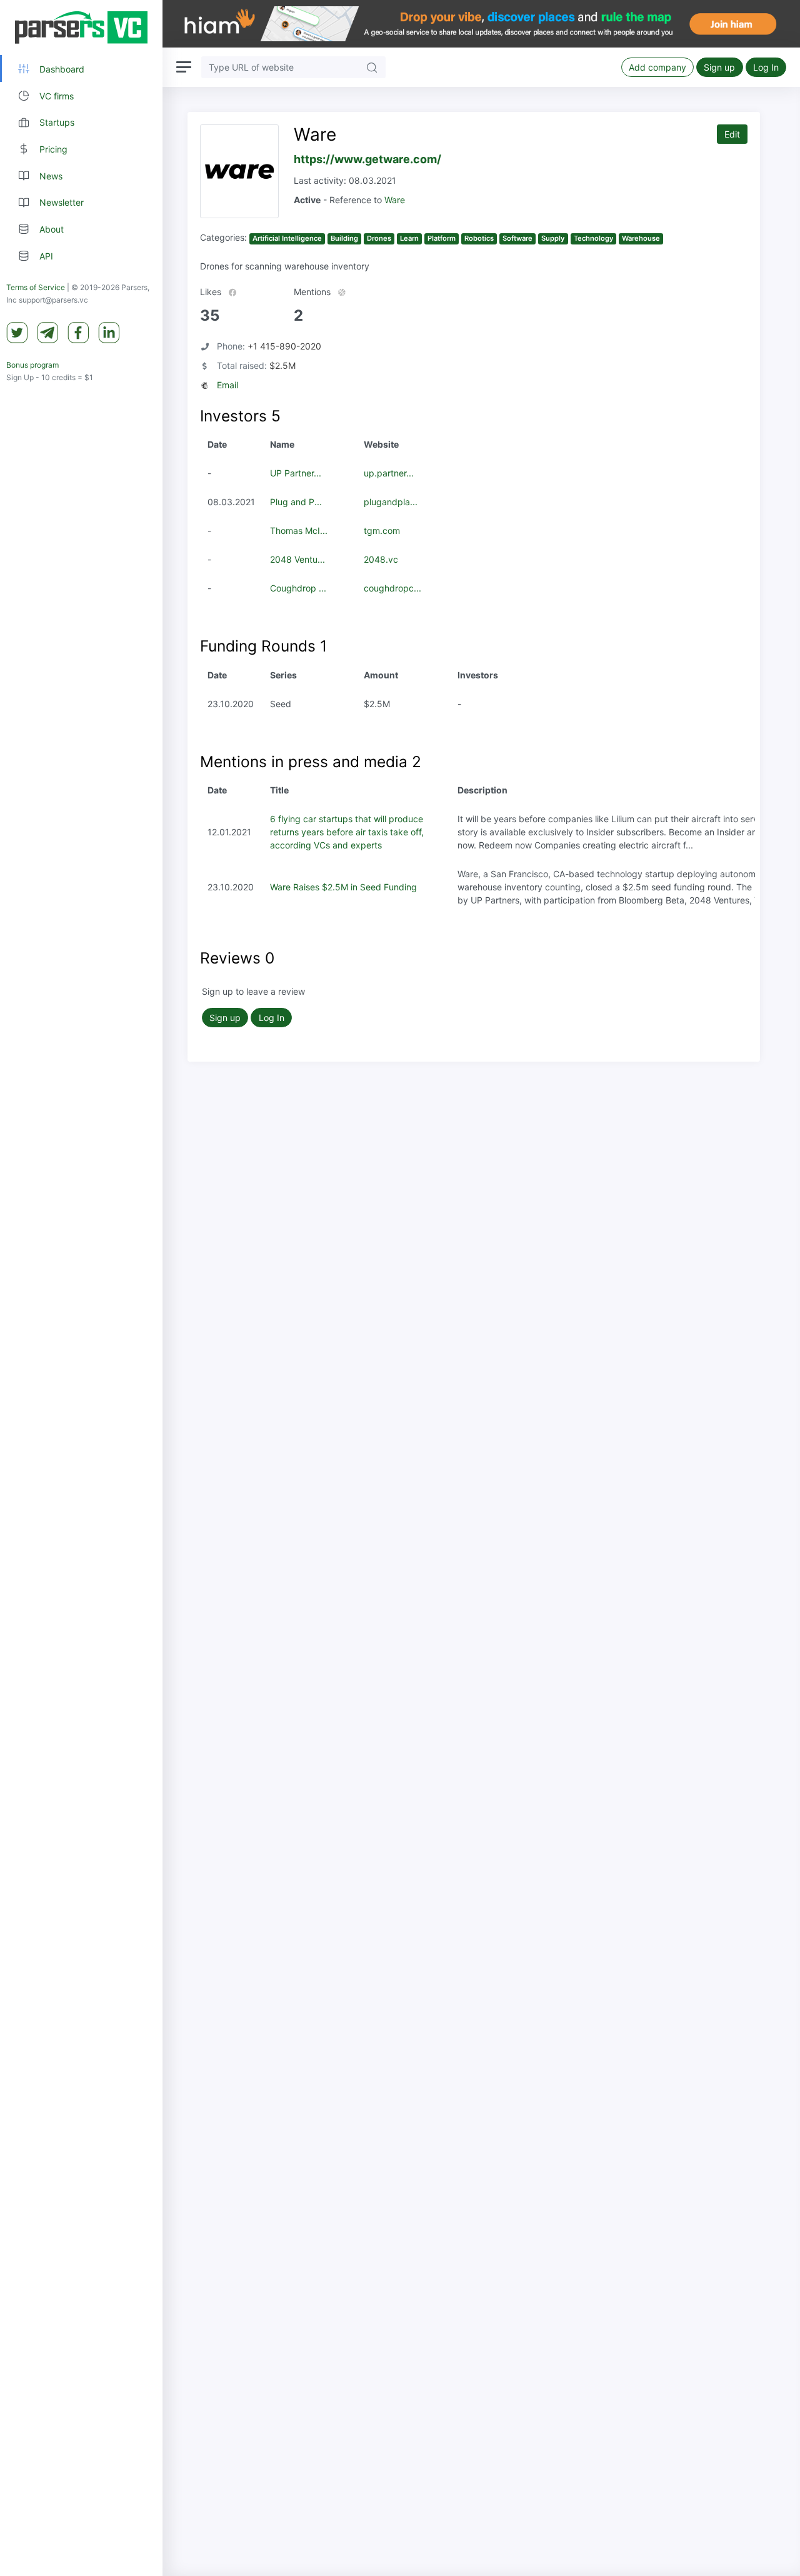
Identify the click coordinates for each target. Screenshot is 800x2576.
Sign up (719, 67)
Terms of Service (36, 287)
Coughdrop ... (298, 588)
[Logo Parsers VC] (81, 28)
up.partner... (389, 473)
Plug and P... (296, 502)
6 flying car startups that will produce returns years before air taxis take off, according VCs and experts (347, 832)
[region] (81, 1288)
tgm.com (382, 531)
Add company (657, 67)
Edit (732, 134)
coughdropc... (392, 588)
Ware (395, 200)
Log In (766, 67)
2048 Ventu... (297, 559)
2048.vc (381, 559)
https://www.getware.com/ (367, 159)
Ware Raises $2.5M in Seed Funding (343, 887)
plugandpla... (391, 502)
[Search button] (372, 67)
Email (227, 385)
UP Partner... (296, 473)
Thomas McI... (299, 531)
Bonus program (32, 365)
